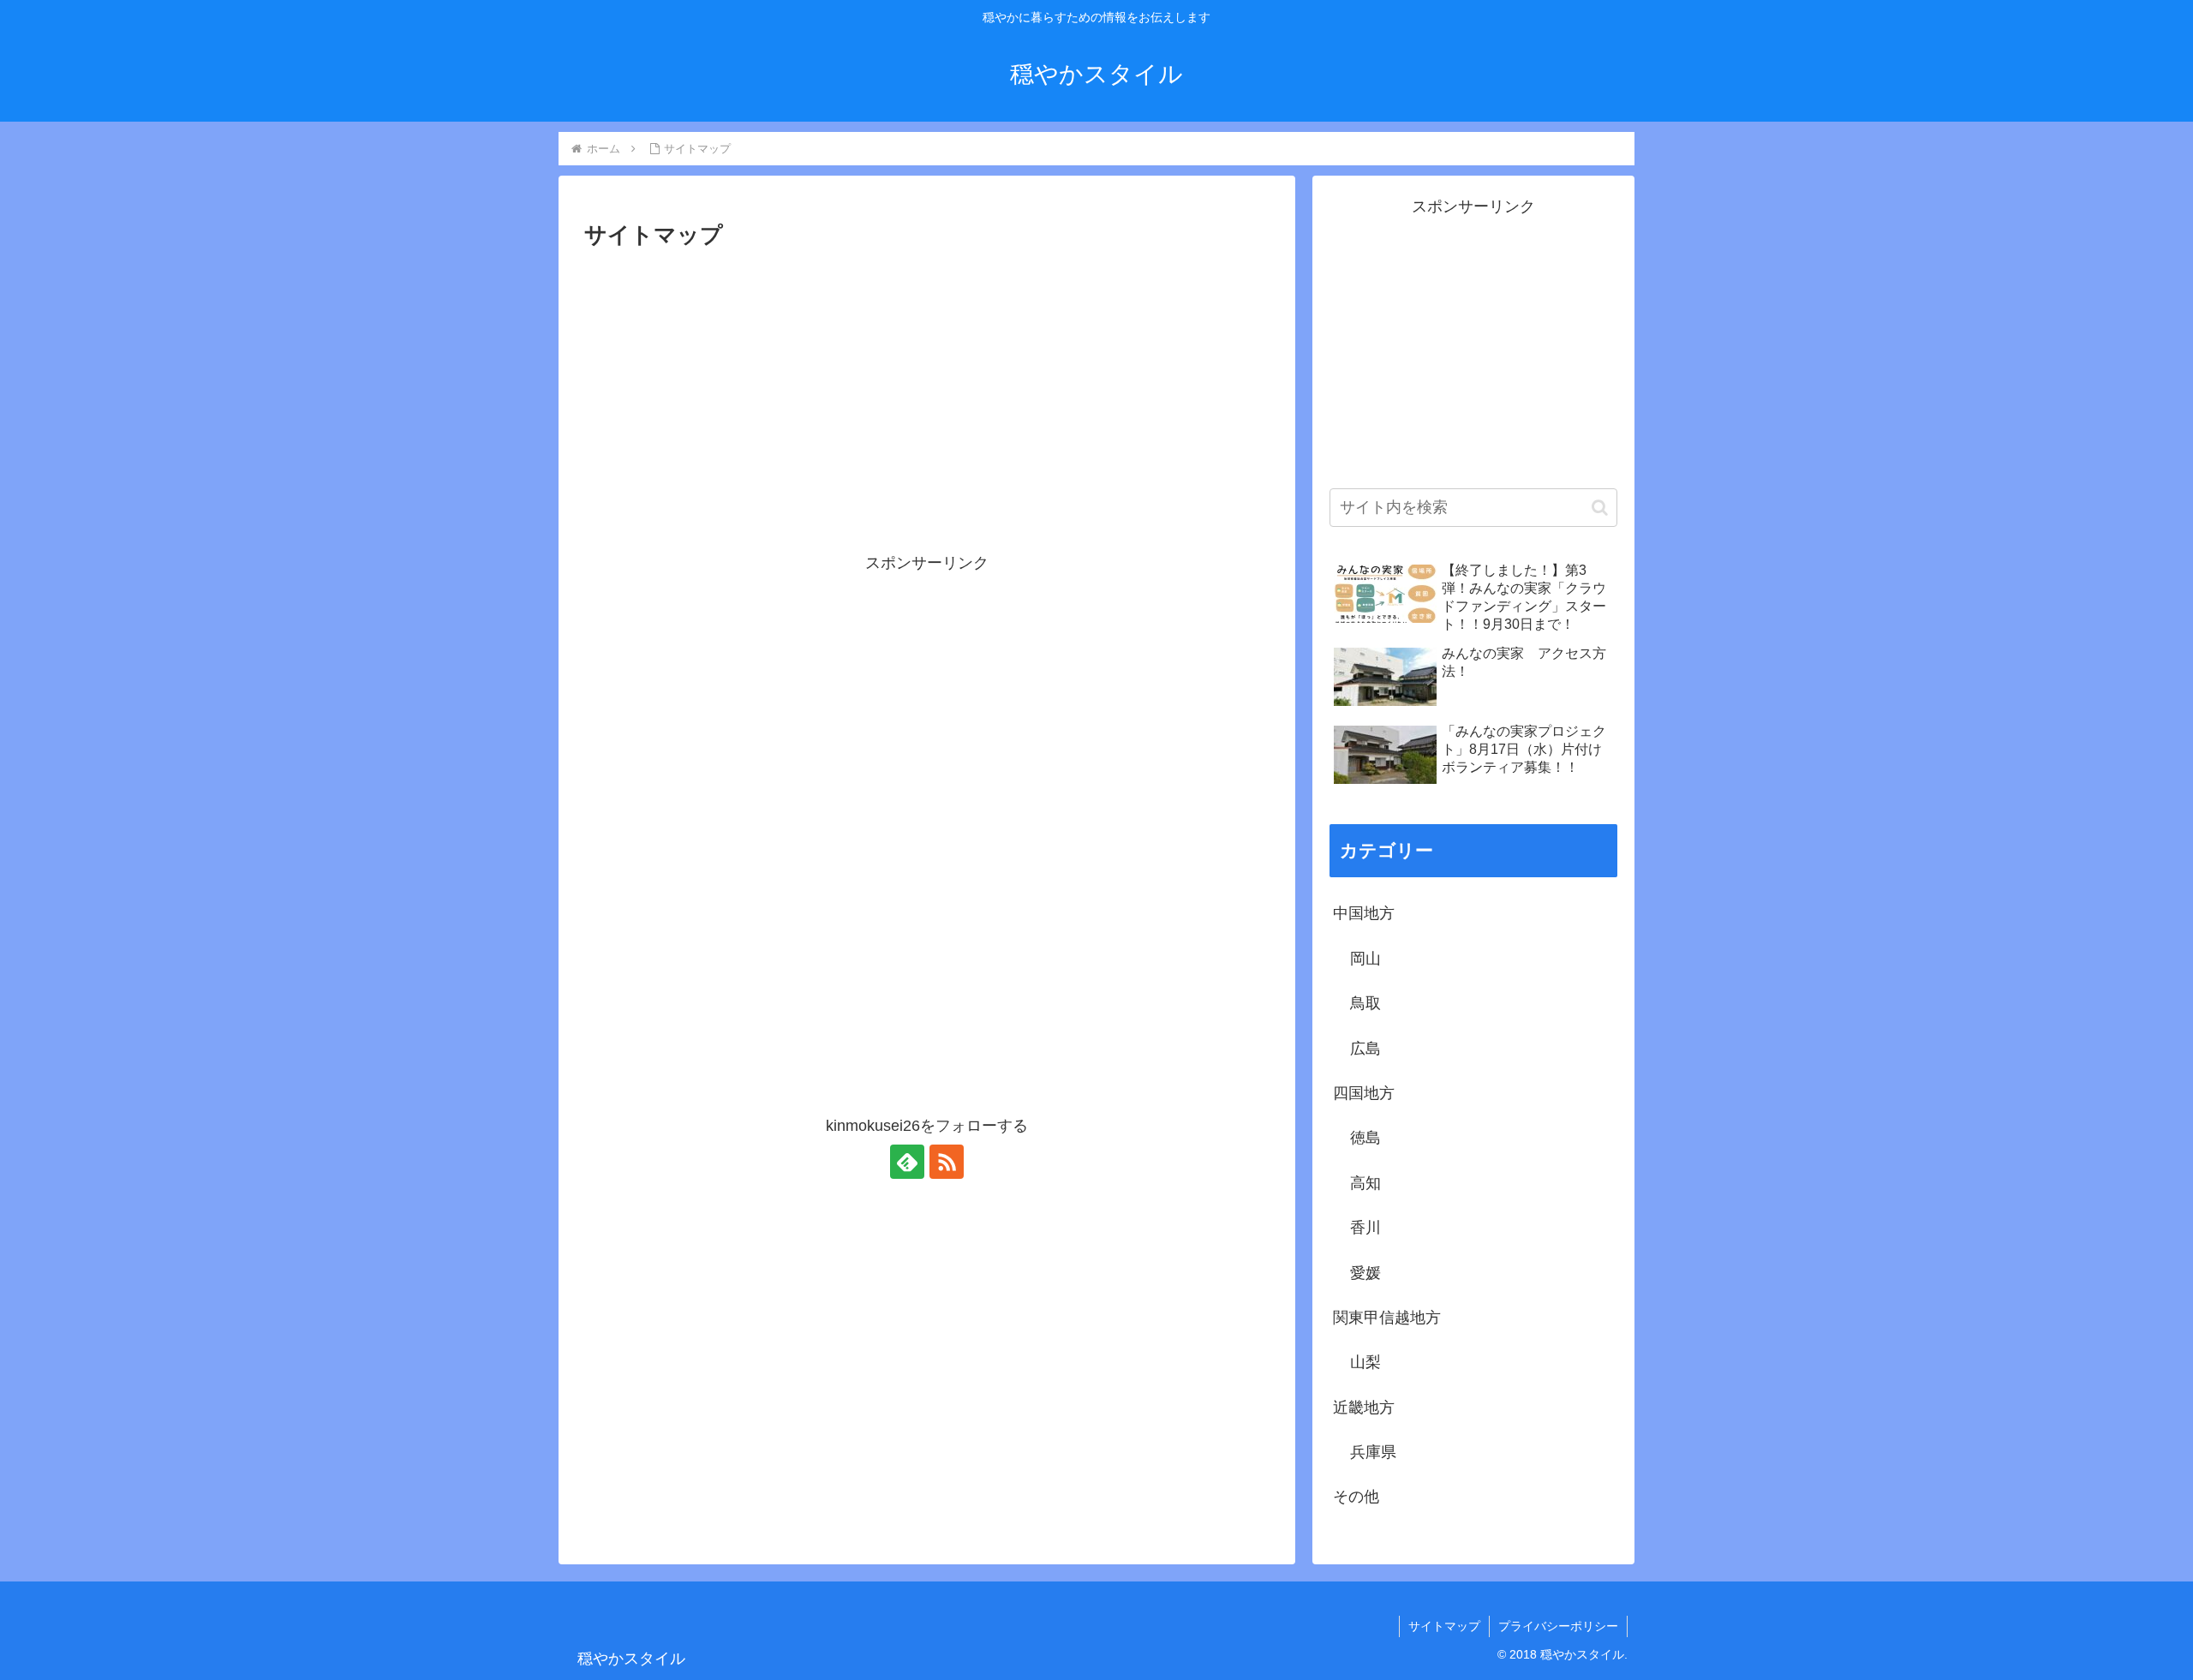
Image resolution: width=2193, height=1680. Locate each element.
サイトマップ (1444, 1626)
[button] (1600, 508)
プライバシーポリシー (1558, 1626)
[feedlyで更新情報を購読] (907, 1162)
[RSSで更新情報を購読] (947, 1162)
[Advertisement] (927, 383)
